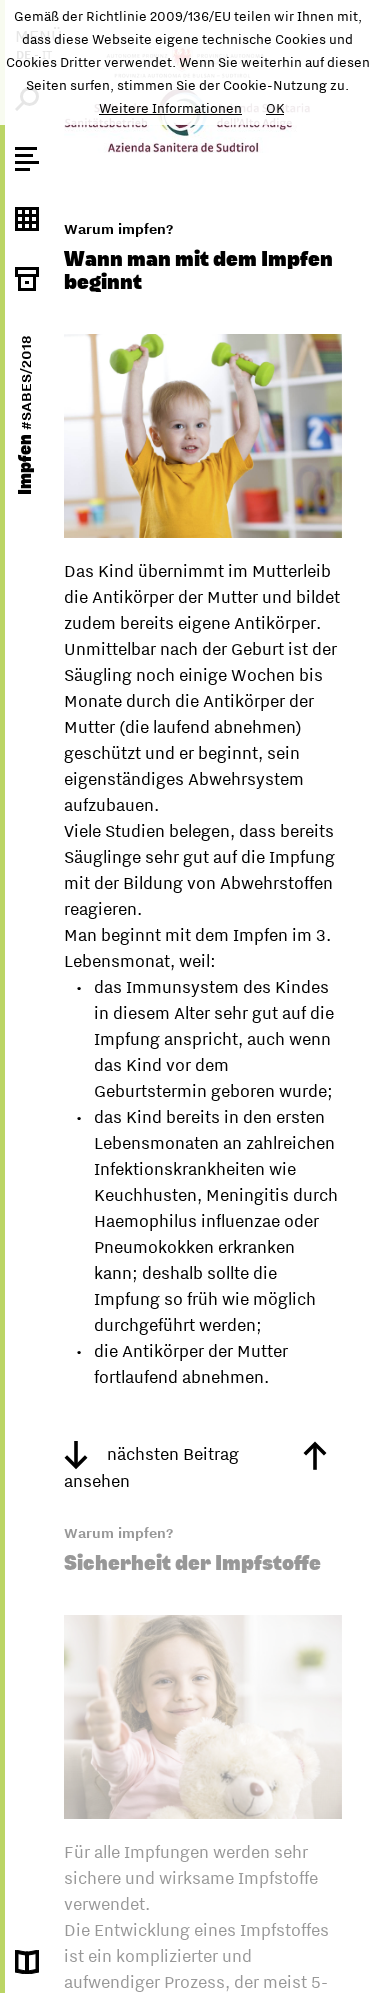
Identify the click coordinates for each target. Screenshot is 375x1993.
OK (275, 108)
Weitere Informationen (170, 108)
